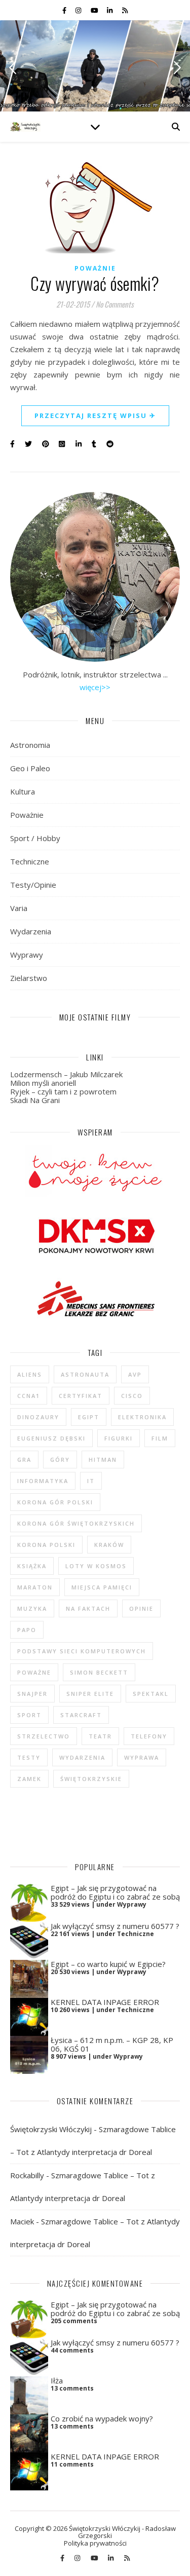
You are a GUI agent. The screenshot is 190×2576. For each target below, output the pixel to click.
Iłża (57, 2380)
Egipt (89, 1417)
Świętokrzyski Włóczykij (51, 2129)
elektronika (142, 1417)
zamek (29, 1779)
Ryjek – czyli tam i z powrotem (63, 1091)
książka (32, 1566)
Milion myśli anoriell (43, 1083)
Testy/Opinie (33, 885)
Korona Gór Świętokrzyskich (76, 1523)
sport (29, 1715)
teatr (100, 1736)
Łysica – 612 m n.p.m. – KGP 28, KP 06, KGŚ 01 (112, 2044)
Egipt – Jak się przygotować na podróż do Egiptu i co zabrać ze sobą (115, 1892)
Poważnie (95, 268)
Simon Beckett (99, 1672)
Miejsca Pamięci (102, 1587)
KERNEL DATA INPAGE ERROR (105, 2002)
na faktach (88, 1608)
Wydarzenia (31, 931)
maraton (35, 1587)
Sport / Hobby (35, 838)
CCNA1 (29, 1396)
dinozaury (38, 1417)
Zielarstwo (29, 978)
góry (60, 1460)
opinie (141, 1608)
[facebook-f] (65, 10)
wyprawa (142, 1757)
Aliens (30, 1374)
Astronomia (30, 745)
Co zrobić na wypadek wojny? (102, 2418)
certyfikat (81, 1396)
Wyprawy (27, 955)
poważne (34, 1672)
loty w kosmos (96, 1566)
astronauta (85, 1374)
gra (24, 1460)
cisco (132, 1396)
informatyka (43, 1481)
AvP (135, 1374)
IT (91, 1481)
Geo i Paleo (30, 768)
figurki (119, 1438)
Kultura (23, 791)
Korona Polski (46, 1545)
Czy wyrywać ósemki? (95, 283)
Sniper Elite (90, 1694)
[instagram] (79, 10)
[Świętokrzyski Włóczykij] (25, 127)
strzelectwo (44, 1736)
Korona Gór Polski (55, 1502)
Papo (27, 1630)
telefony (149, 1736)
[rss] (125, 10)
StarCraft (81, 1715)
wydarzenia (82, 1757)
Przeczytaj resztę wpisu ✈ (95, 415)
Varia (19, 908)
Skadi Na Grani (35, 1100)
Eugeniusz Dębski (51, 1438)
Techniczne (30, 861)
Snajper (32, 1694)
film (160, 1438)
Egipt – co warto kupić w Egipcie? (108, 1964)
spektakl (151, 1694)
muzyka (32, 1608)
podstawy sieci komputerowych (82, 1651)
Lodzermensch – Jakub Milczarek (66, 1074)
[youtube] (95, 10)
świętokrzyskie (91, 1779)
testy (29, 1757)
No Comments (115, 304)
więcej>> (95, 687)
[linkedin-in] (110, 10)
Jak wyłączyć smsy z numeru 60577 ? (115, 1926)
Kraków (109, 1545)
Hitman (103, 1460)
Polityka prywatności (95, 2543)
